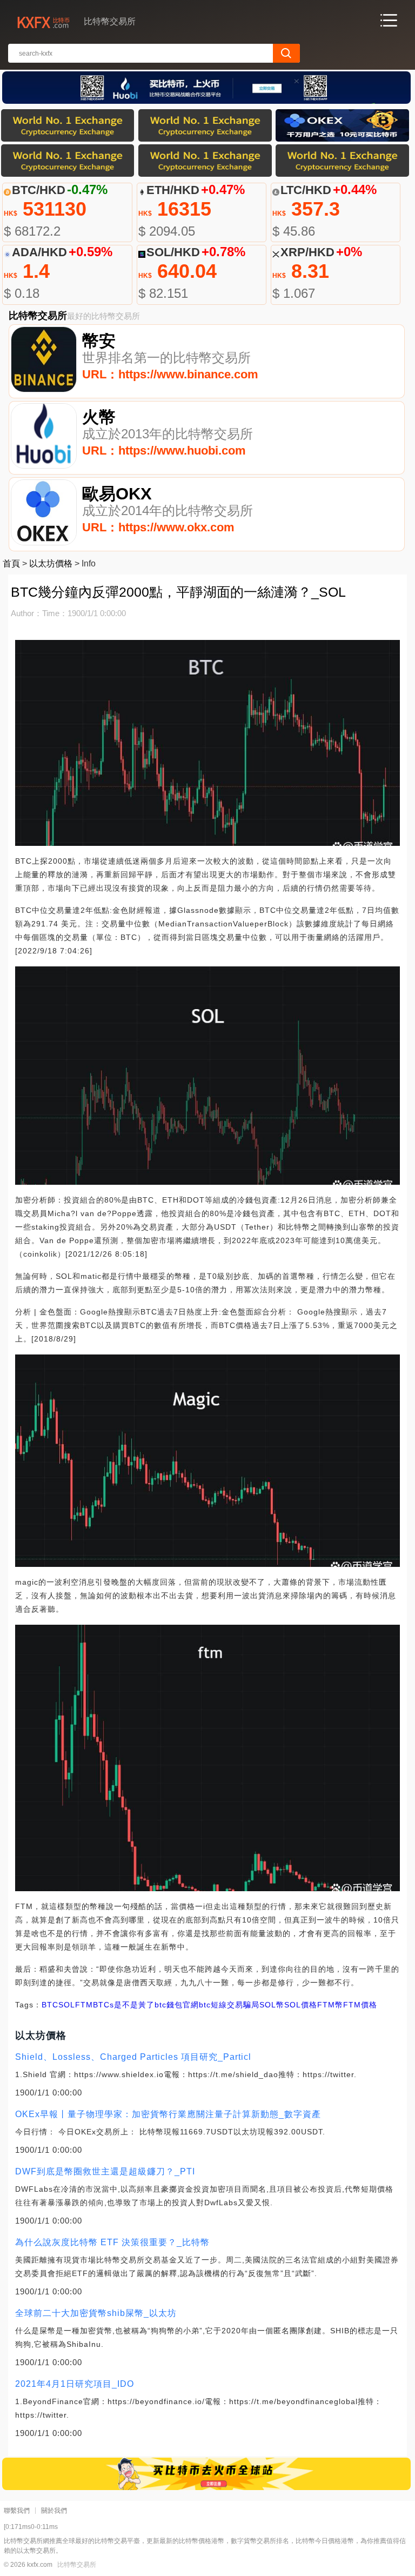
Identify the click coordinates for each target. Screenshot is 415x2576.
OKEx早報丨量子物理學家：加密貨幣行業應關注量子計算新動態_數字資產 (168, 2114)
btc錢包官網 (177, 2005)
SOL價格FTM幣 (314, 2005)
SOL (67, 2005)
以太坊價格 (51, 563)
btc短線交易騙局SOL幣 (242, 2005)
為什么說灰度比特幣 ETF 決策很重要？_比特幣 (112, 2242)
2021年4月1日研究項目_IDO (75, 2384)
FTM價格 (360, 2005)
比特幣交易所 (77, 2565)
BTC (50, 2005)
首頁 (11, 563)
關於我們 (54, 2511)
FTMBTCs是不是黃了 (115, 2005)
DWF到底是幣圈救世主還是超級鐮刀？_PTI (105, 2171)
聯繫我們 (17, 2511)
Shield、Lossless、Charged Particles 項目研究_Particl (133, 2057)
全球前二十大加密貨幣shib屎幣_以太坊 (96, 2313)
